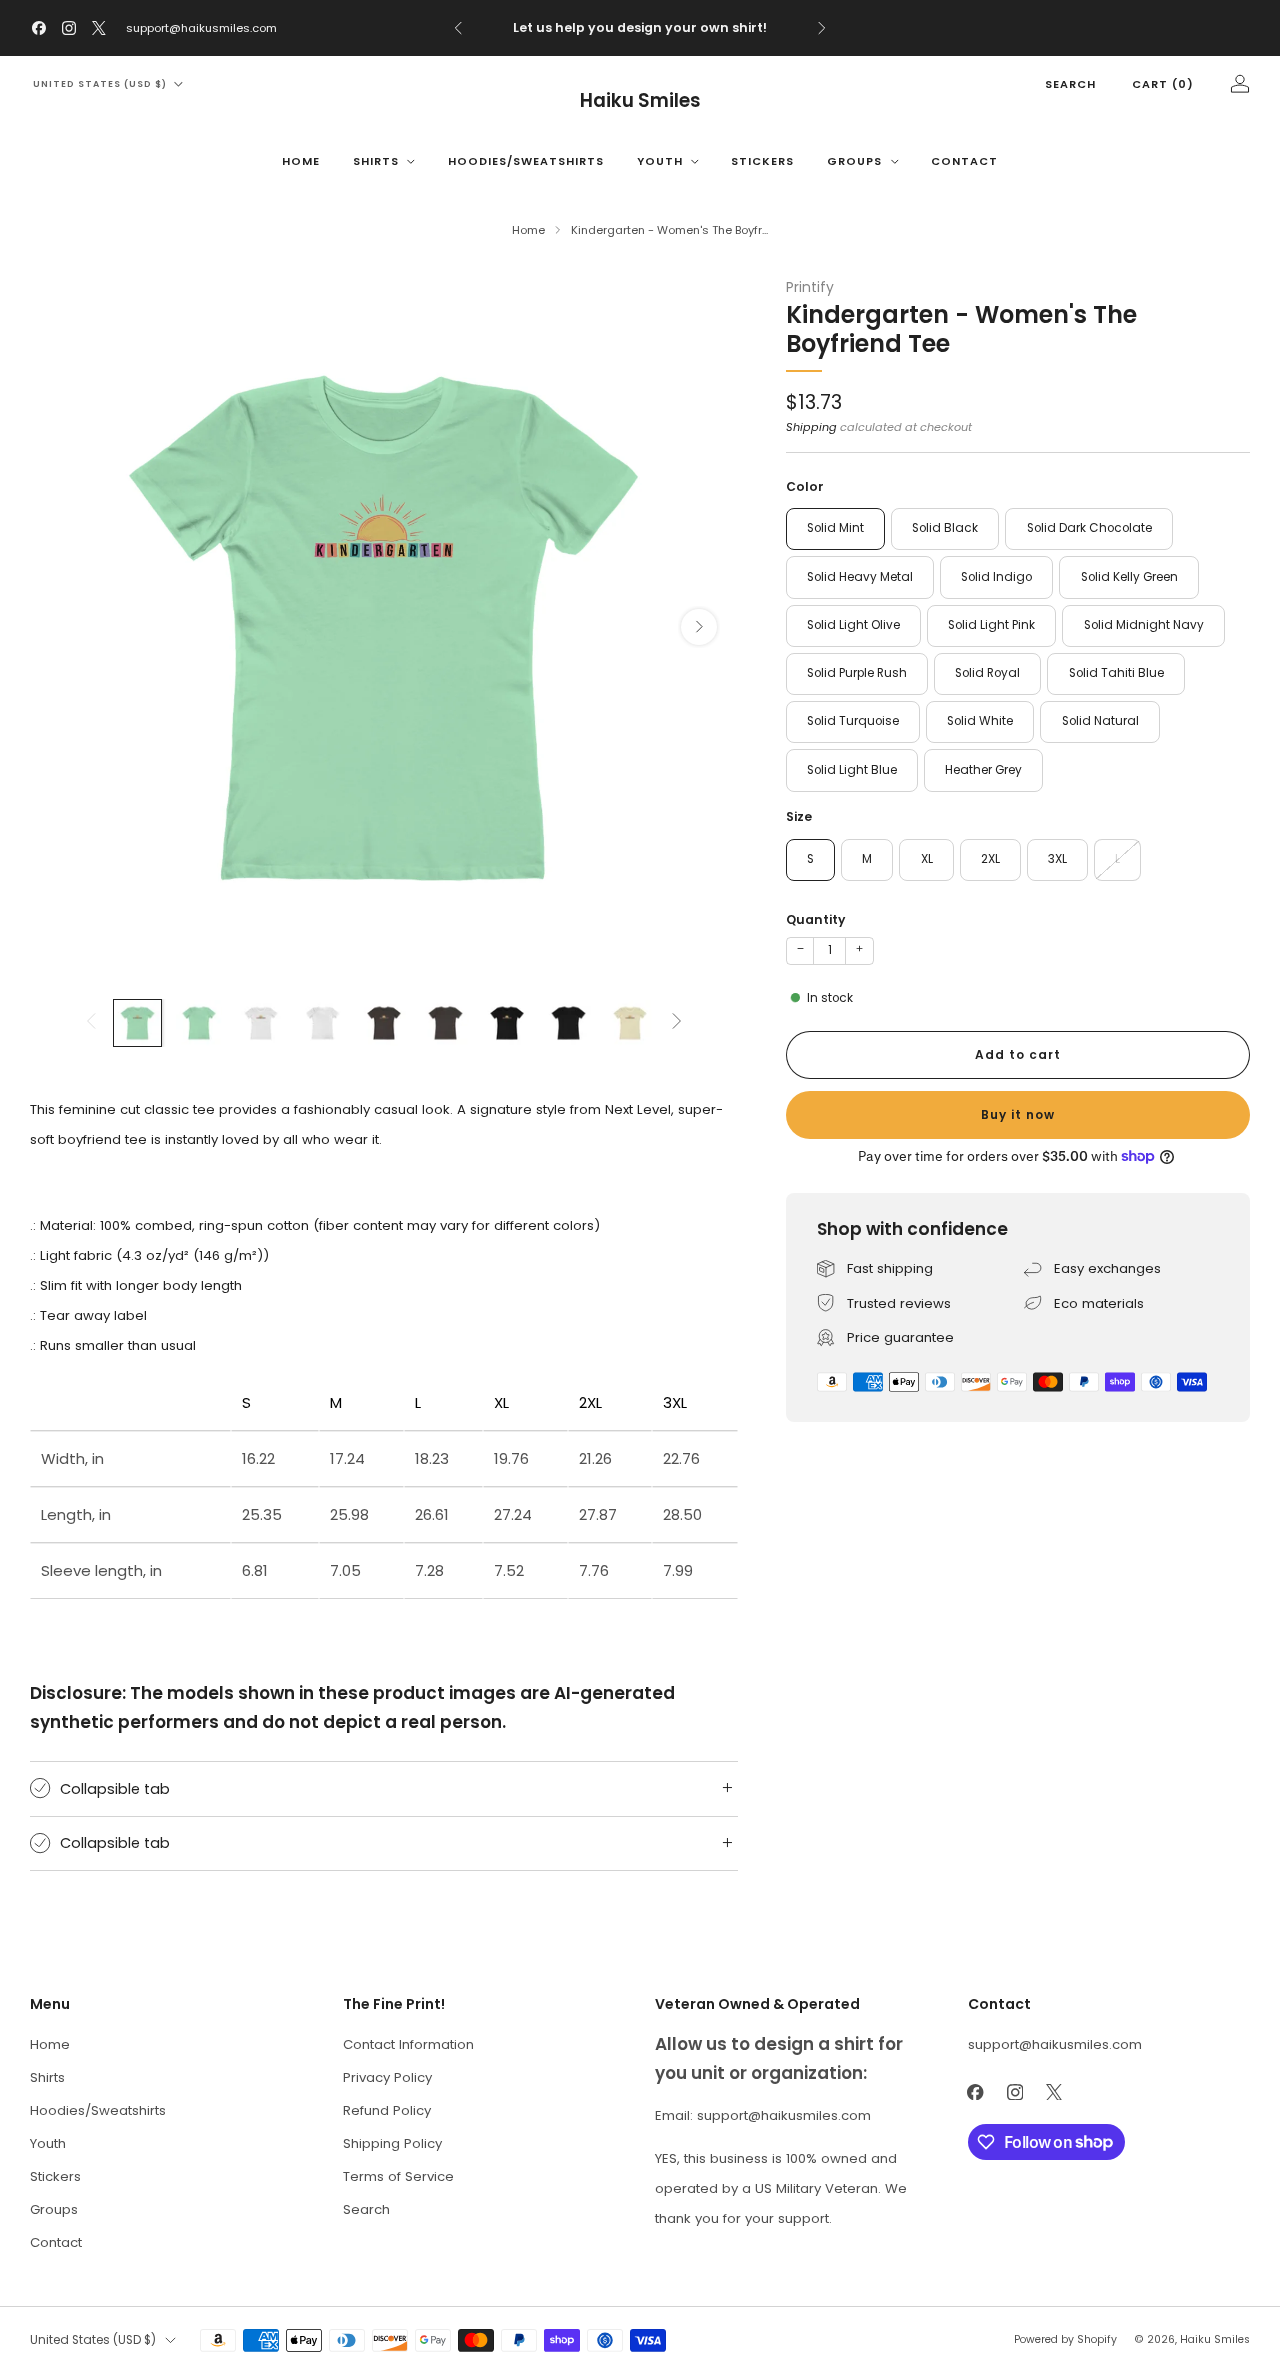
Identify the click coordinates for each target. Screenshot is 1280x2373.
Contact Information (408, 2044)
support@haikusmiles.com (201, 28)
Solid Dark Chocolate (1089, 528)
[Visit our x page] (99, 28)
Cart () (1163, 84)
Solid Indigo (996, 577)
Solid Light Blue (852, 770)
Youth (660, 161)
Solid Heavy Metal (860, 577)
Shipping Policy (392, 2143)
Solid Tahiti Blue (1116, 673)
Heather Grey (983, 770)
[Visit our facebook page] (39, 28)
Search (1070, 84)
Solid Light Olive (853, 625)
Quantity (815, 919)
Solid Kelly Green (1129, 577)
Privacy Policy (387, 2077)
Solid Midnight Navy (1144, 625)
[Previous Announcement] (458, 28)
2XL (990, 859)
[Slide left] (91, 1022)
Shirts (376, 161)
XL (927, 859)
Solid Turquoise (853, 721)
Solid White (980, 721)
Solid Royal (987, 673)
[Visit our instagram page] (69, 28)
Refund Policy (387, 2110)
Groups (854, 161)
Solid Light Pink (991, 625)
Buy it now (1018, 1114)
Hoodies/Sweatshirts (526, 161)
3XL (1057, 859)
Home (301, 161)
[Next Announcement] (822, 28)
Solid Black (945, 528)
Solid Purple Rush (857, 673)
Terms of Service (398, 2176)
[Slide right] (677, 1022)
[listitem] (640, 28)
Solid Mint (835, 528)
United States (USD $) (100, 84)
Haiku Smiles (640, 100)
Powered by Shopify (1065, 2339)
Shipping (811, 427)
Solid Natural (1100, 721)
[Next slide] (699, 627)
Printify (810, 287)
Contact (964, 161)
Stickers (762, 161)
